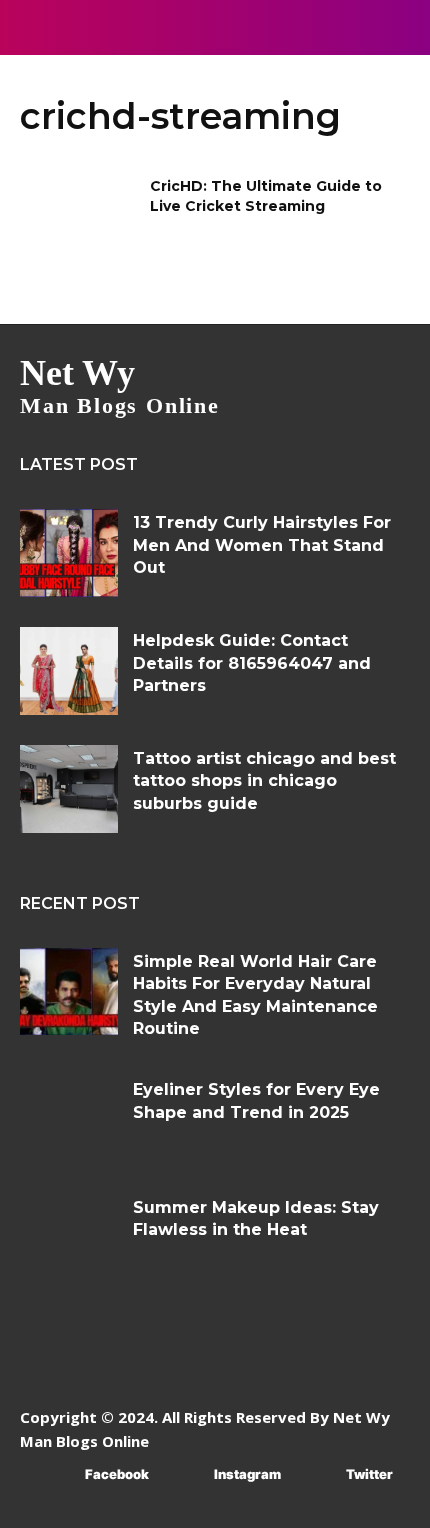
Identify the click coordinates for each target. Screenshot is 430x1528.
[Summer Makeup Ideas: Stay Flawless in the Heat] (69, 1238)
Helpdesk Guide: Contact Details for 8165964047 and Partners (252, 663)
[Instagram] (184, 1475)
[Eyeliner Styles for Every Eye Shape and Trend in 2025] (69, 1120)
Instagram (247, 1474)
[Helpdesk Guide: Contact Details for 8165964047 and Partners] (69, 671)
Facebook (117, 1474)
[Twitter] (316, 1475)
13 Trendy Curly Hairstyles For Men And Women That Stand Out (262, 545)
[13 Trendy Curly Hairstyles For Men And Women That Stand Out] (69, 553)
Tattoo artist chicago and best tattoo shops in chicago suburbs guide (264, 781)
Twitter (369, 1474)
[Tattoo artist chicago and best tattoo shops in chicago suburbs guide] (69, 789)
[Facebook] (55, 1475)
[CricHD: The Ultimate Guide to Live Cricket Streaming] (78, 218)
